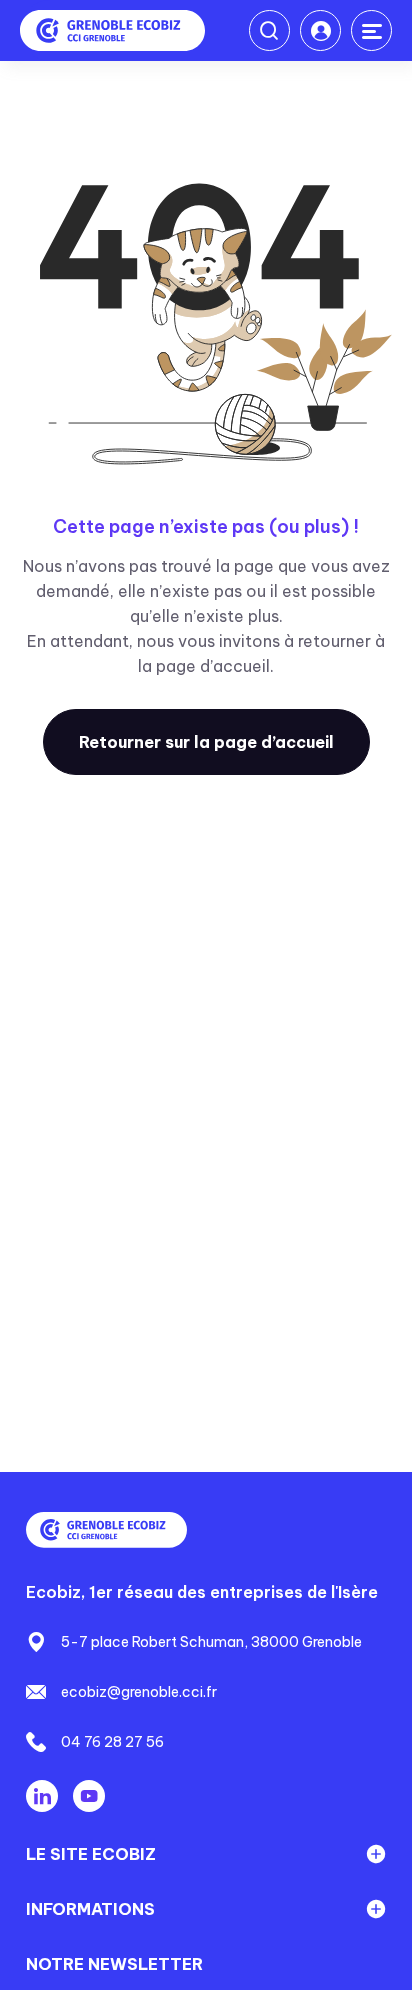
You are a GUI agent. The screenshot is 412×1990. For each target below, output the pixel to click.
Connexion (320, 30)
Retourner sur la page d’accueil (206, 742)
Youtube (89, 1796)
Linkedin (42, 1796)
